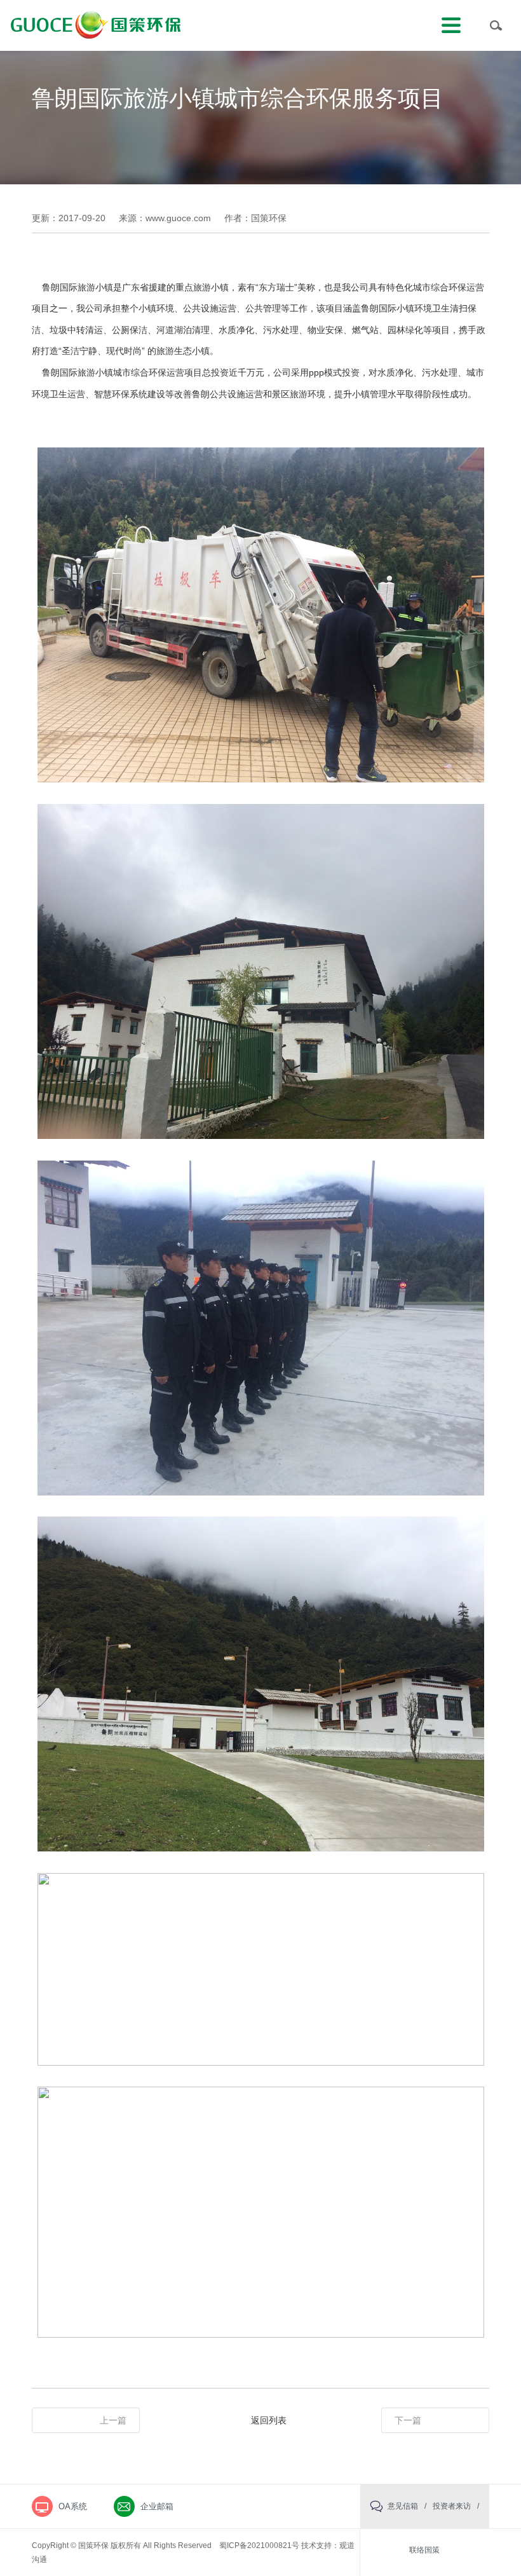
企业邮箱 (157, 2506)
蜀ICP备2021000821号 (259, 2545)
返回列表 (269, 2420)
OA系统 (73, 2506)
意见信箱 (403, 2506)
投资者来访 (452, 2506)
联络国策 (424, 2550)
